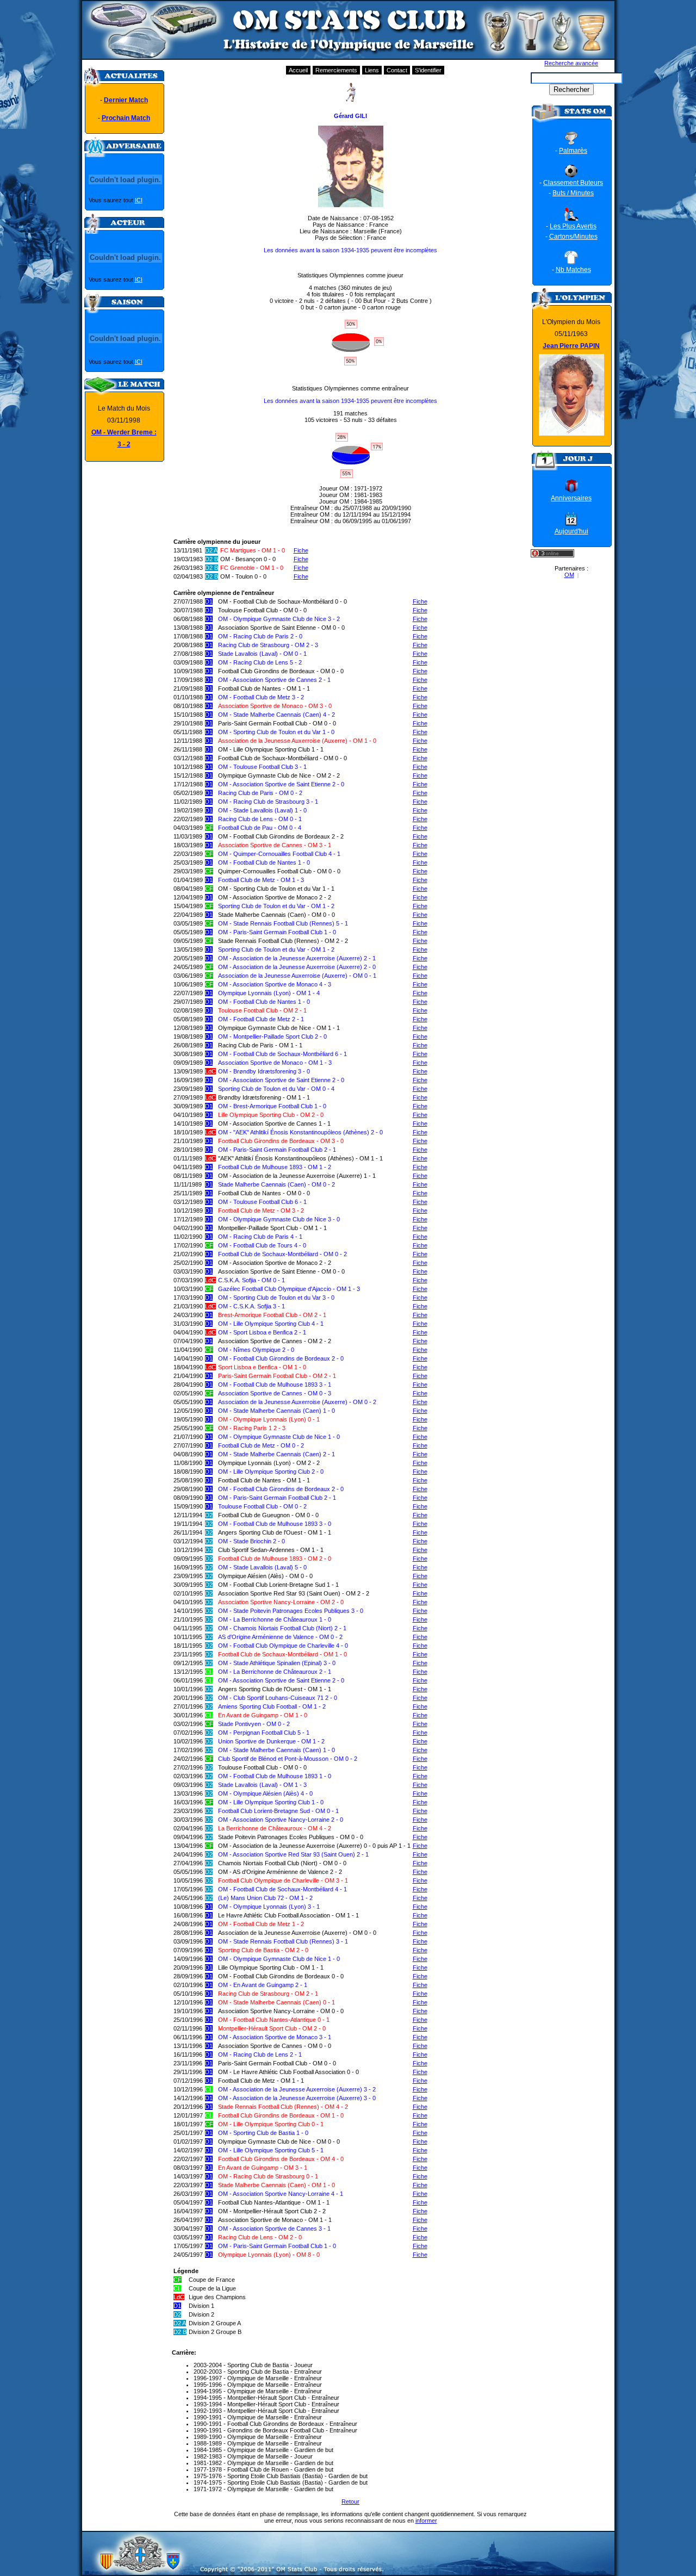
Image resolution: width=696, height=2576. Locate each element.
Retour (350, 2501)
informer (426, 2521)
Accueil (298, 70)
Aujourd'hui (571, 531)
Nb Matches (573, 270)
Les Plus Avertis (573, 226)
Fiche (301, 550)
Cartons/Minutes (573, 237)
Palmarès (573, 151)
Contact (397, 70)
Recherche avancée (571, 63)
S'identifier (428, 70)
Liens (372, 70)
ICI (139, 200)
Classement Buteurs (573, 183)
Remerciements (336, 70)
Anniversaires (571, 498)
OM (569, 575)
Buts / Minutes (573, 193)
